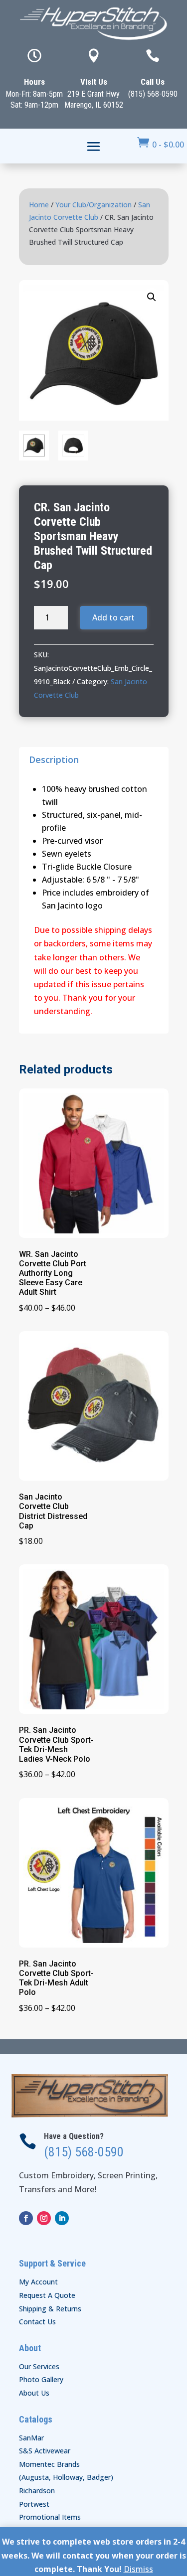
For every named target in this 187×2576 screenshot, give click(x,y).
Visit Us (94, 82)
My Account (38, 2282)
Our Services (39, 2366)
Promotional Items (50, 2517)
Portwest (34, 2504)
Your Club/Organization (93, 205)
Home (39, 205)
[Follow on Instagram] (44, 2218)
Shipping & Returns (50, 2309)
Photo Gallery (41, 2379)
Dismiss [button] (138, 2569)
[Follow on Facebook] (26, 2218)
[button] (152, 297)
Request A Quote (47, 2295)
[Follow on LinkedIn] (62, 2218)
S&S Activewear (45, 2451)
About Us (34, 2393)
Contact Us (37, 2322)
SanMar (31, 2438)
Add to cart (113, 617)
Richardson (37, 2491)
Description (54, 759)
